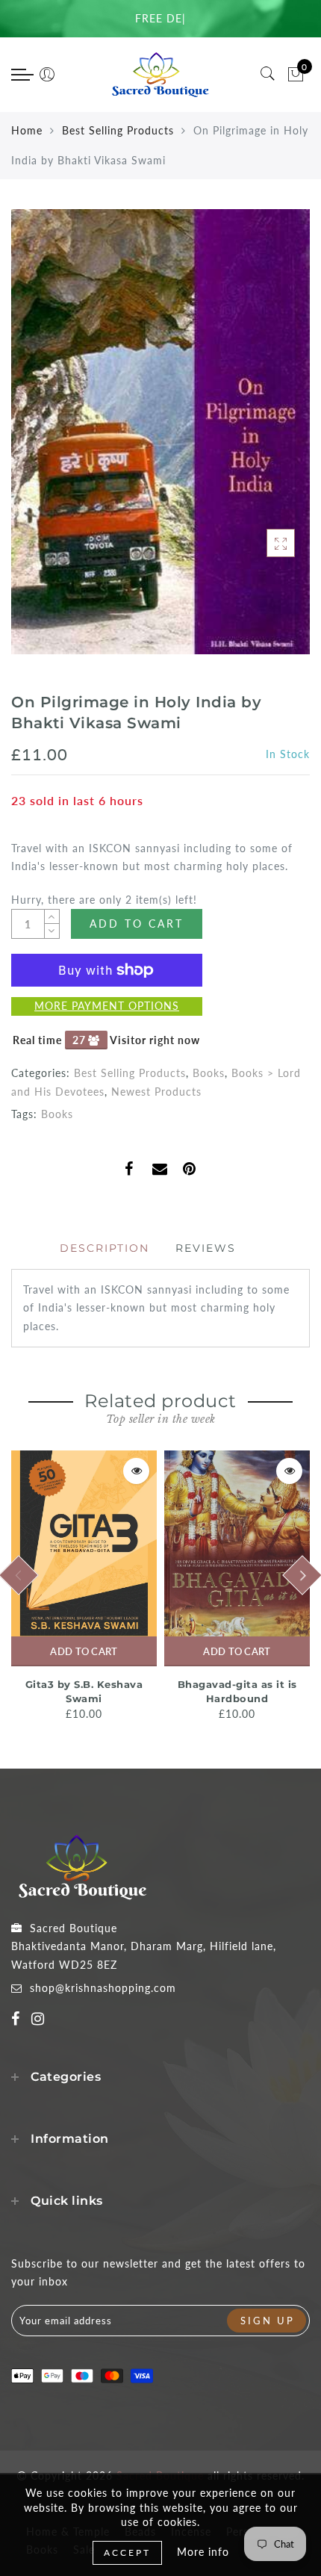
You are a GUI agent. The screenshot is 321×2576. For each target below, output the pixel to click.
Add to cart (84, 1651)
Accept (127, 2552)
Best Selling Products (118, 130)
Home (27, 130)
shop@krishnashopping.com (103, 1988)
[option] (84, 1587)
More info (203, 2552)
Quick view (136, 1471)
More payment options (107, 1006)
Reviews (206, 1248)
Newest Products (156, 1092)
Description (105, 1248)
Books (209, 1073)
